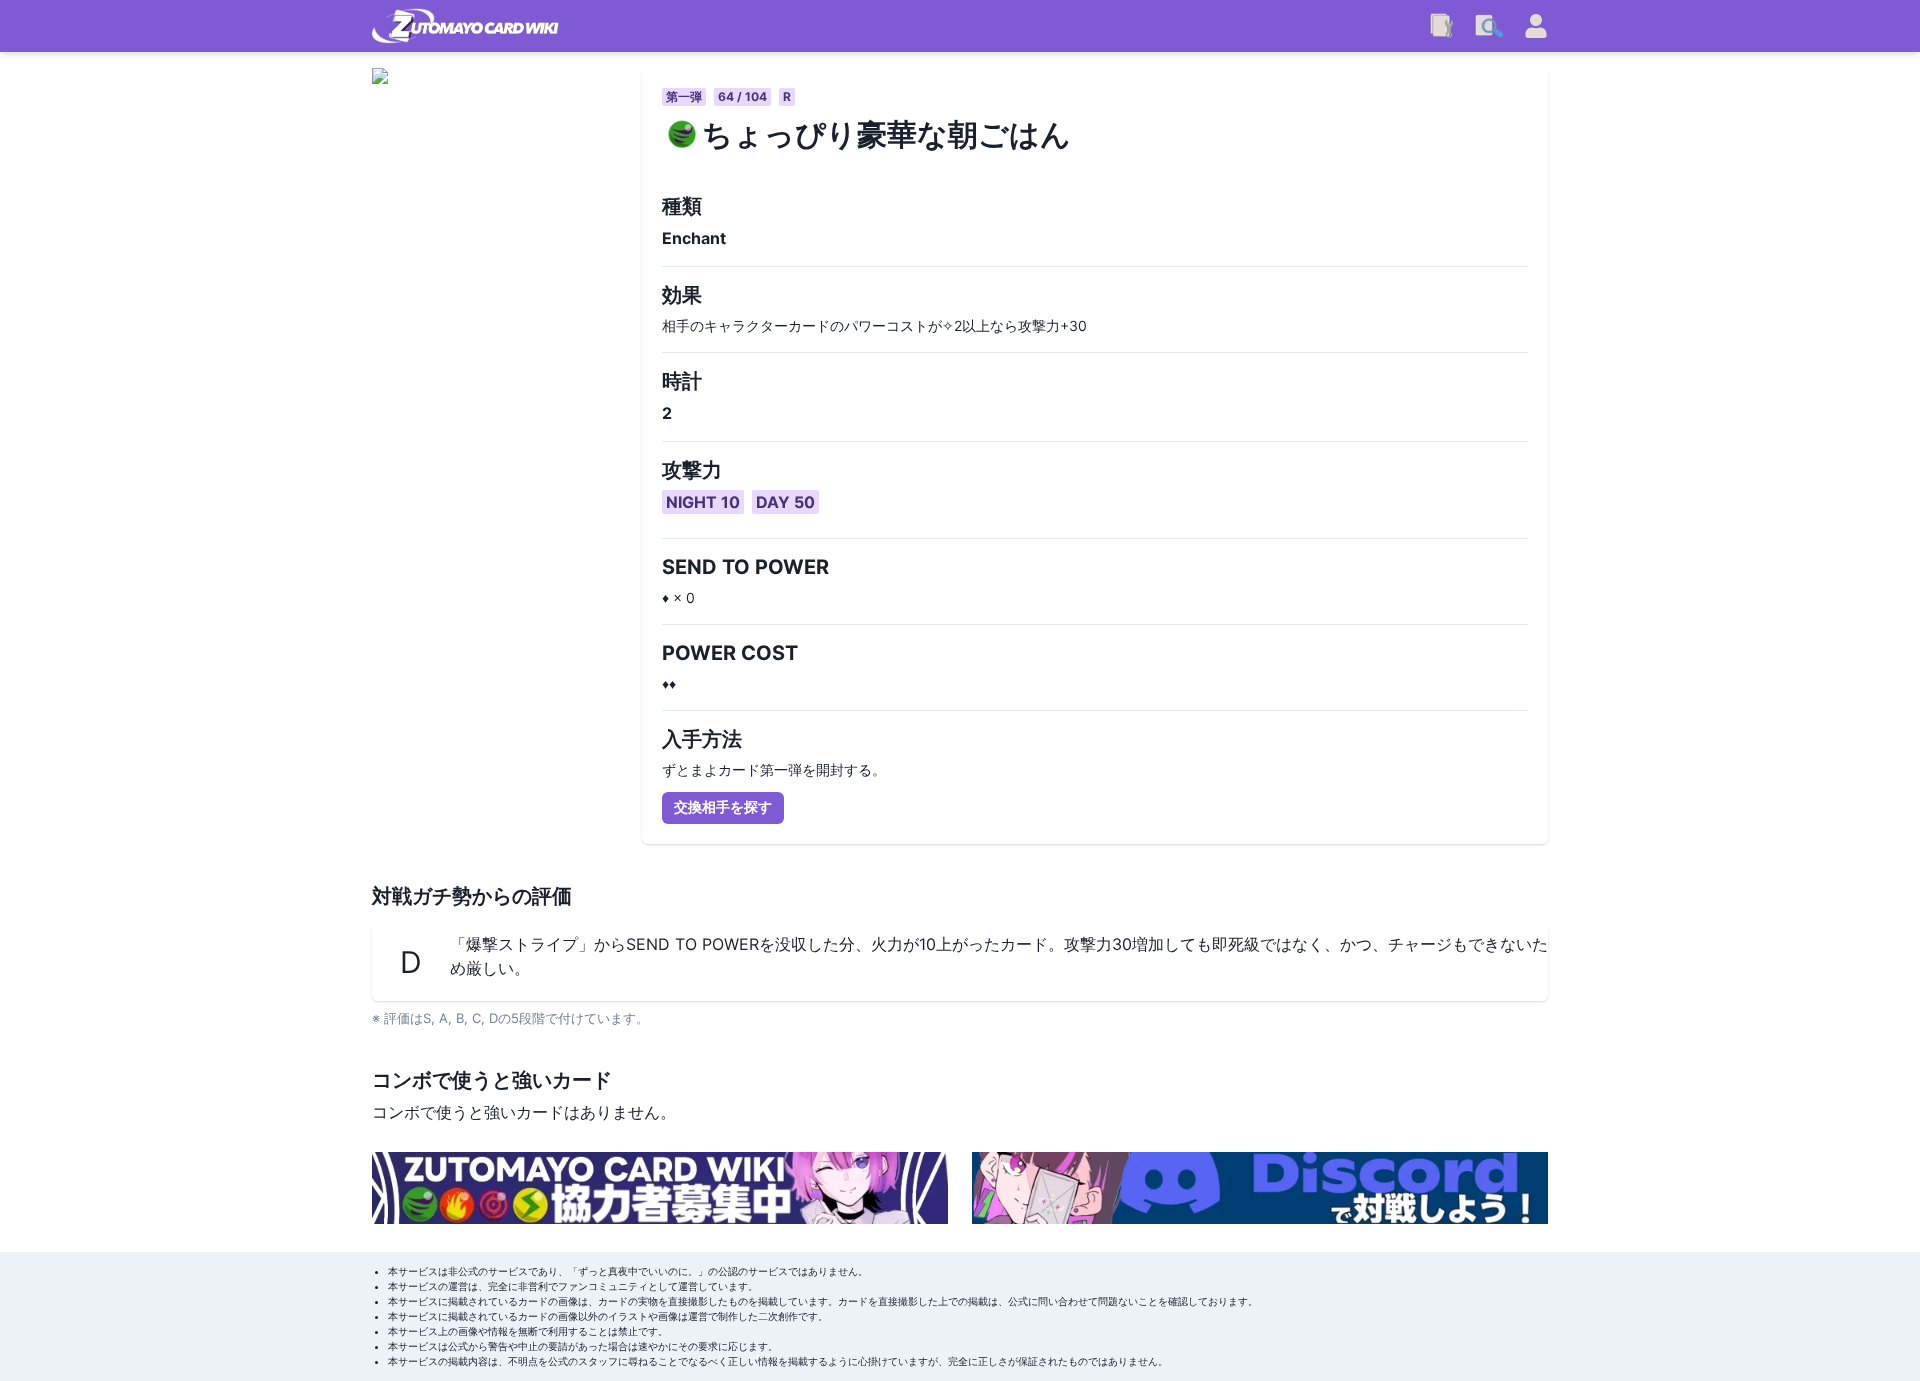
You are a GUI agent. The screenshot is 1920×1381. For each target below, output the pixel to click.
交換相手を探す (723, 806)
